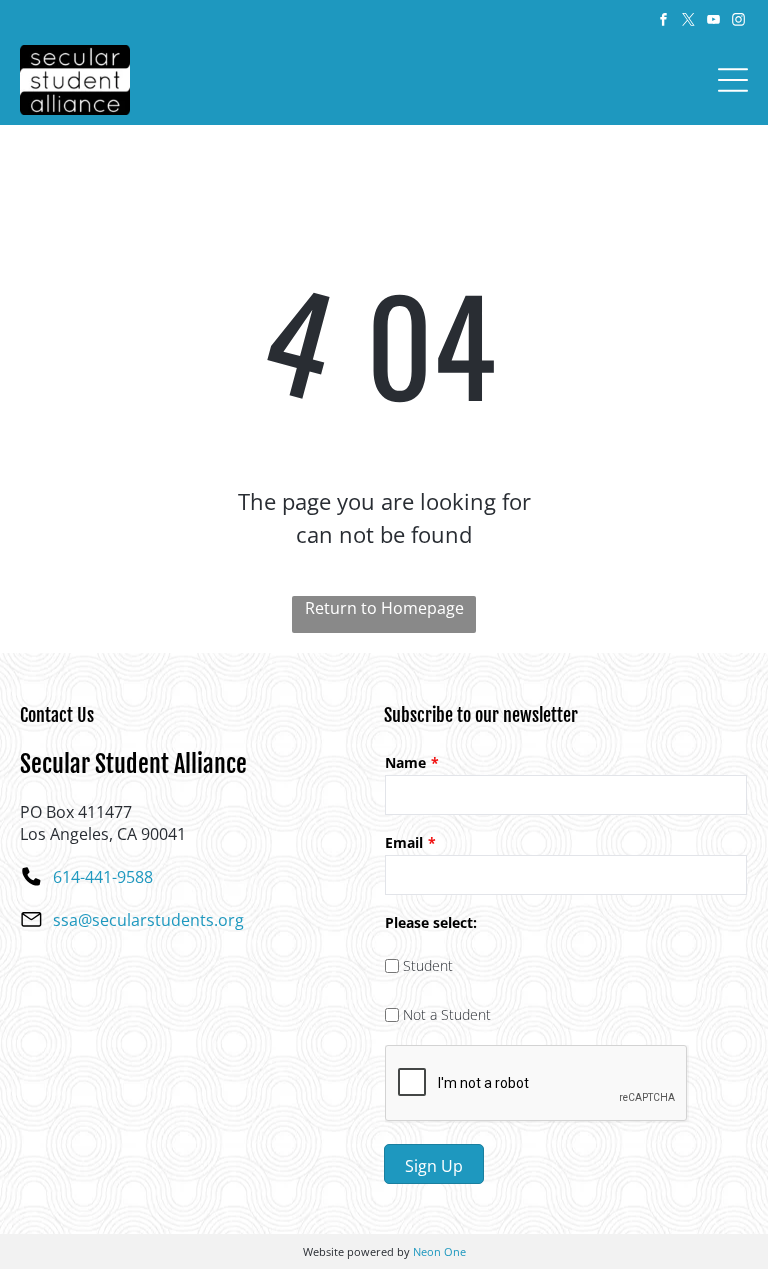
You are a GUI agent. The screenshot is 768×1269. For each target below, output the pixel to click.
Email (404, 842)
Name (405, 762)
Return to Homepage (384, 608)
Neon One (439, 1251)
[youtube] (713, 22)
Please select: (431, 922)
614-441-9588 (103, 877)
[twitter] (688, 22)
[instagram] (738, 22)
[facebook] (663, 22)
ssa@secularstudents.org (148, 920)
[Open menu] (733, 80)
